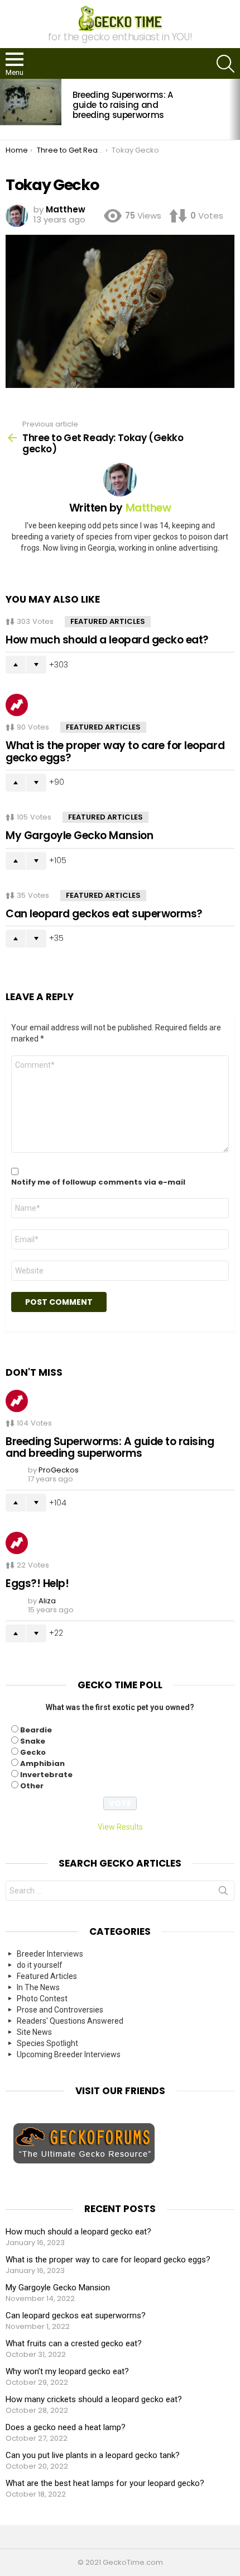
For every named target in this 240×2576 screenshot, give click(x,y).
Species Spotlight (47, 2043)
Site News (34, 2032)
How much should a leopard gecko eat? (107, 640)
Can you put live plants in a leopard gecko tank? (93, 2455)
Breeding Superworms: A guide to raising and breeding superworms (123, 105)
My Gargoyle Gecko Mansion (79, 835)
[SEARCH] (225, 64)
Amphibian (42, 1763)
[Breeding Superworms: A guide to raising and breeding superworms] (31, 102)
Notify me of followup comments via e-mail (98, 1182)
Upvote (16, 665)
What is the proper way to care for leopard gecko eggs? (115, 751)
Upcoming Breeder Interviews (69, 2054)
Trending (17, 705)
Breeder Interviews (50, 1954)
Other (32, 1786)
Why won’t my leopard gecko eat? (67, 2371)
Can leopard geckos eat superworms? (104, 914)
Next (234, 109)
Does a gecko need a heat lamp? (66, 2427)
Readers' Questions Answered (70, 2021)
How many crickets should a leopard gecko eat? (94, 2399)
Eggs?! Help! (37, 1583)
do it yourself (40, 1965)
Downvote (36, 665)
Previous (6, 109)
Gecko (33, 1752)
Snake (33, 1741)
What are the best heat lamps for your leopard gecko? (105, 2483)
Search (223, 1893)
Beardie (36, 1730)
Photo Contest (42, 1999)
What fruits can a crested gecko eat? (74, 2343)
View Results (120, 1827)
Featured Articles (108, 621)
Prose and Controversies (60, 2010)
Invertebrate (46, 1775)
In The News (38, 1987)
